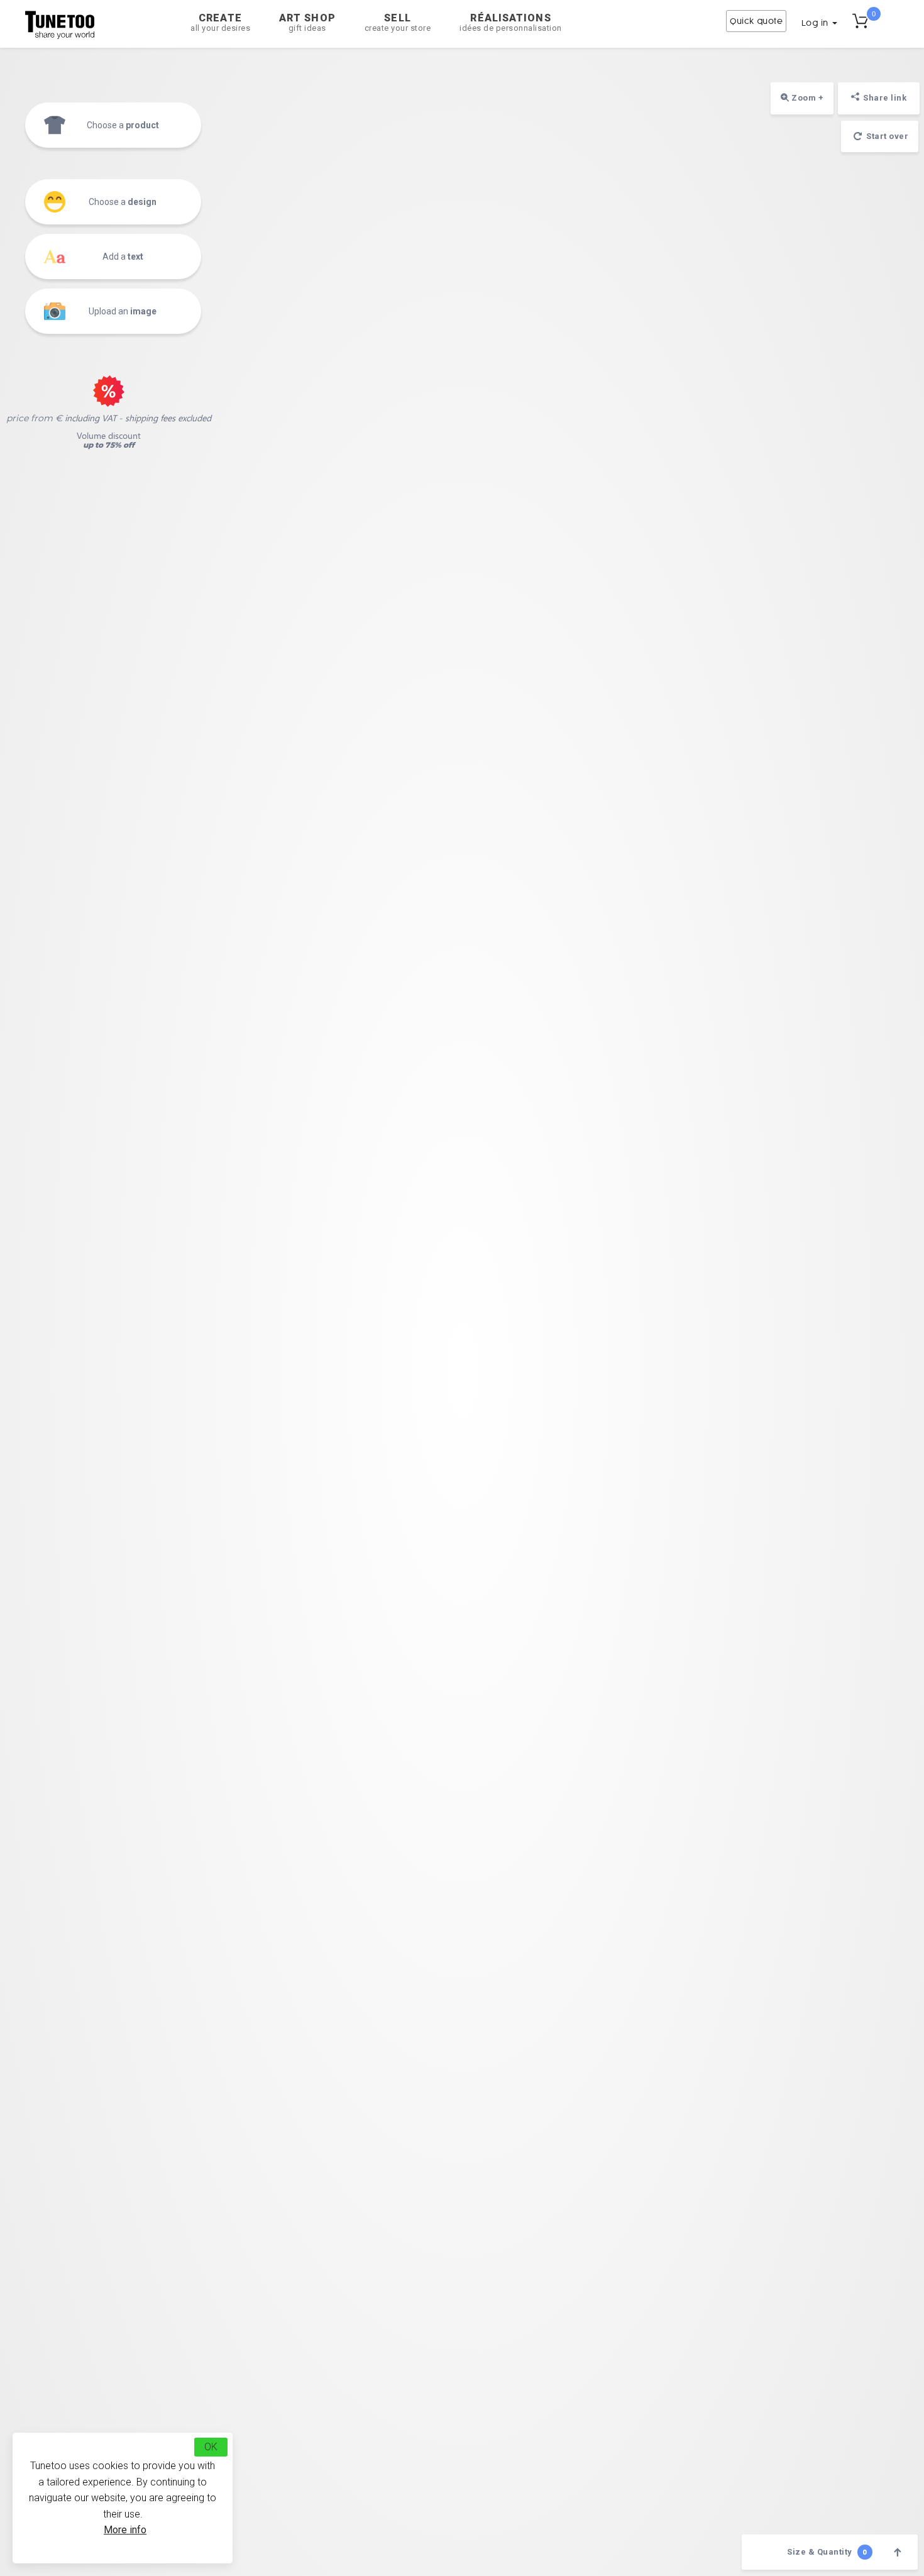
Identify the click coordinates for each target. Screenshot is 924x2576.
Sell (398, 22)
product (123, 125)
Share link (885, 98)
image (123, 311)
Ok (211, 2447)
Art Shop (307, 22)
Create (220, 22)
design (123, 202)
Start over (887, 136)
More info (125, 2530)
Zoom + (807, 98)
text (123, 257)
